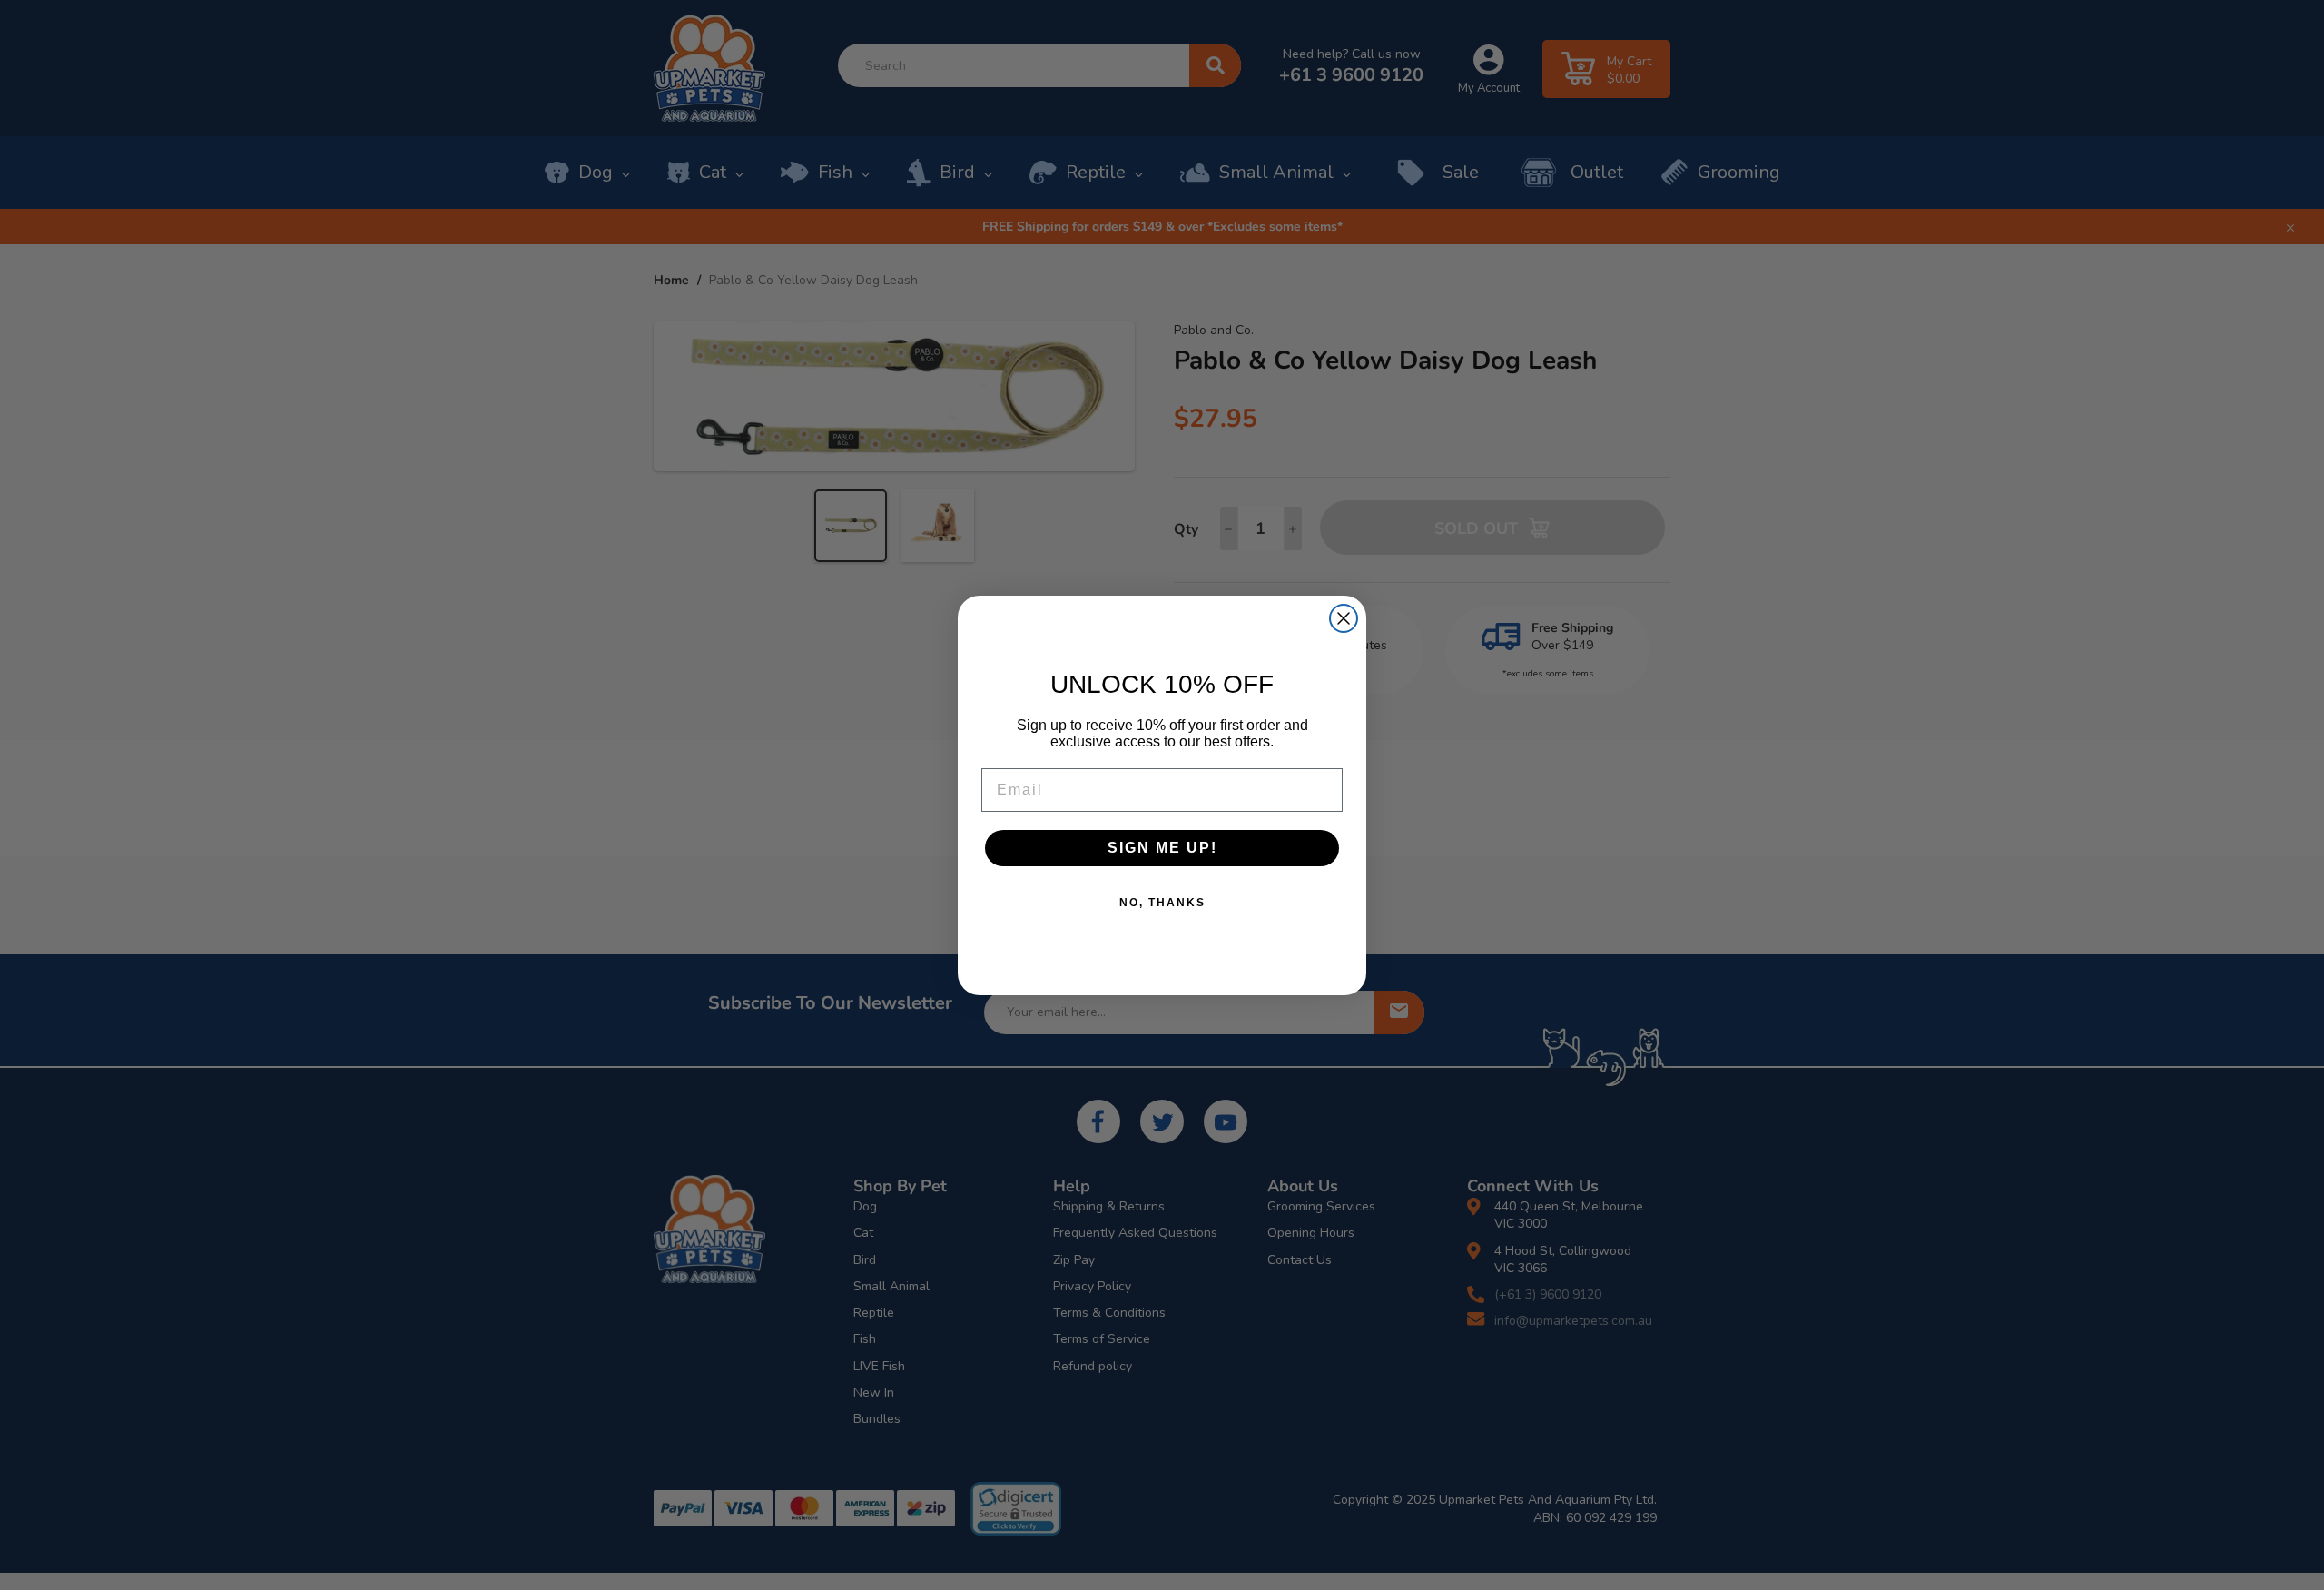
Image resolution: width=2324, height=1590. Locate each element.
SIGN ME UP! (1162, 848)
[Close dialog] (1344, 618)
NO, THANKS (1162, 903)
